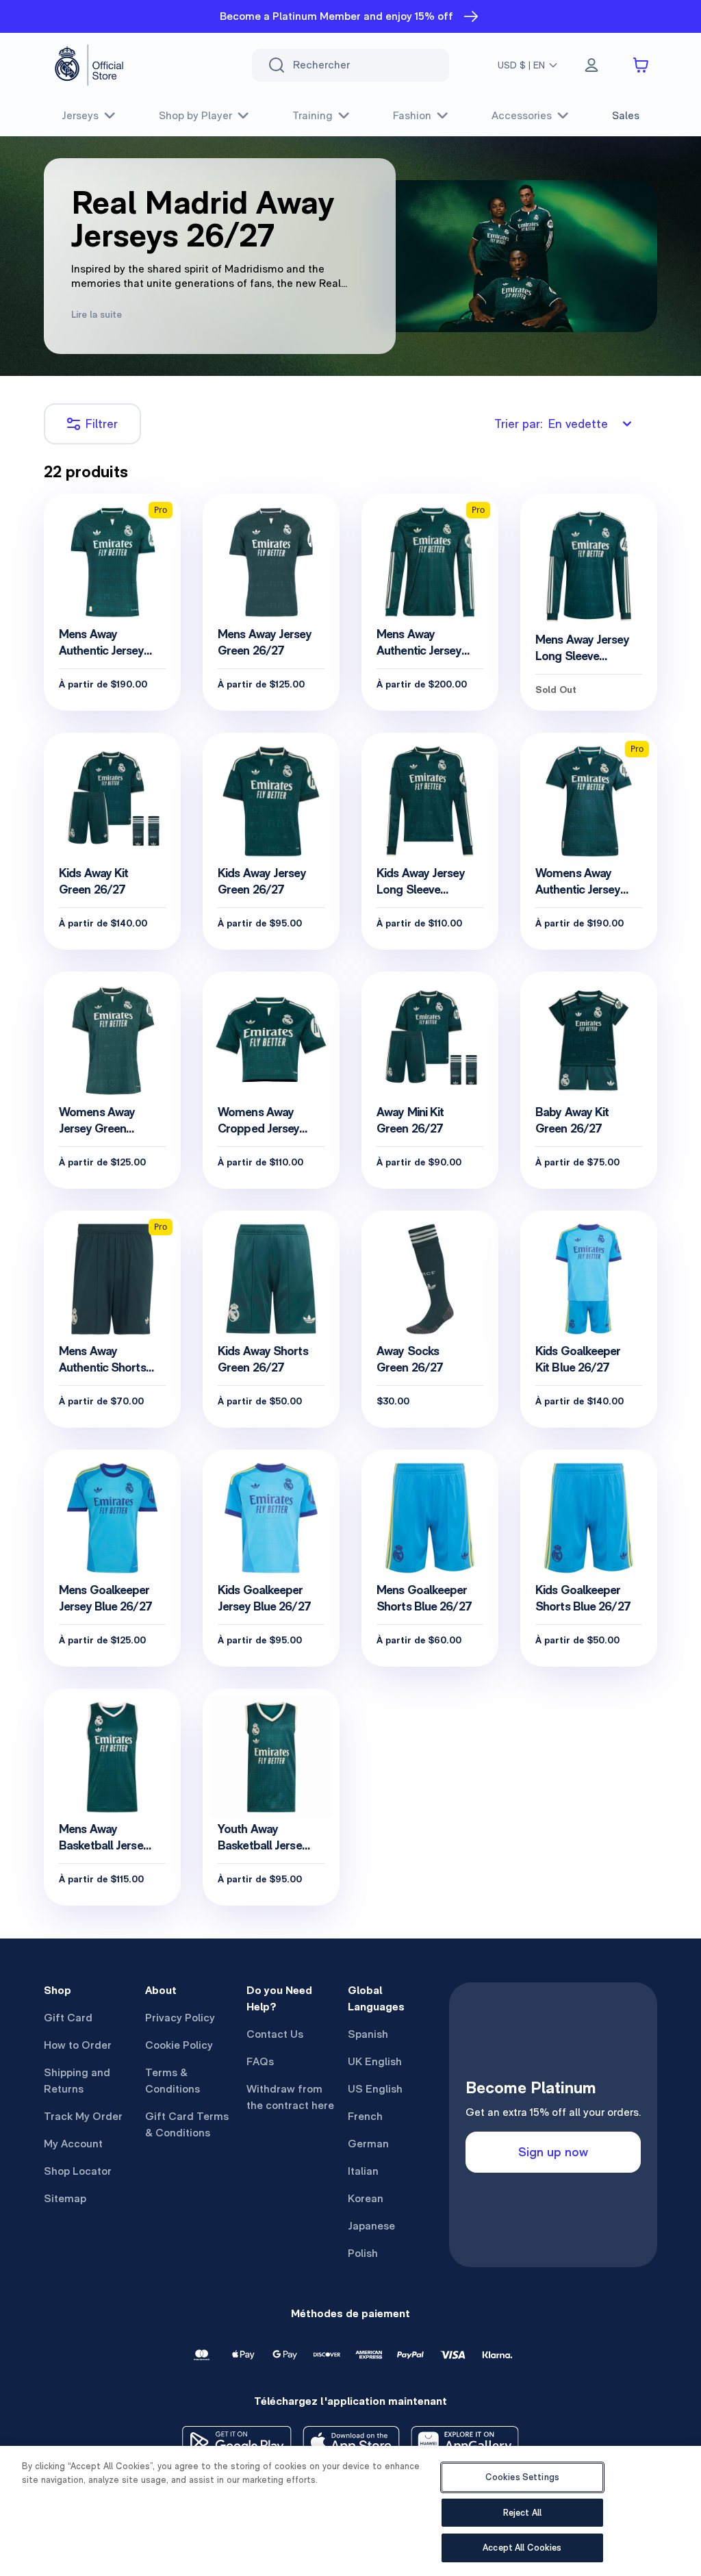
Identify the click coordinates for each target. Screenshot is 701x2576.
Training (313, 115)
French (365, 2116)
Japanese (371, 2226)
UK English (375, 2061)
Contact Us (275, 2034)
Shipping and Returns (77, 2081)
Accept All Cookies (522, 2548)
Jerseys (80, 115)
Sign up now (553, 2152)
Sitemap (65, 2198)
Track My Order (83, 2116)
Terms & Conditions (173, 2081)
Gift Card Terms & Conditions (187, 2124)
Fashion (412, 115)
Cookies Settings (522, 2477)
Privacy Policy (180, 2018)
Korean (366, 2198)
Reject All (522, 2513)
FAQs (260, 2061)
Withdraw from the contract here (290, 2097)
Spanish (368, 2034)
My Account (73, 2144)
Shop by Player (195, 115)
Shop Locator (78, 2171)
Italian (363, 2171)
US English (375, 2089)
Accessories (522, 115)
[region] (350, 2511)
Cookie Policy (179, 2045)
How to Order (78, 2045)
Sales (626, 115)
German (368, 2144)
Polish (363, 2253)
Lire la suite (97, 314)
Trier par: (551, 424)
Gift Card (68, 2018)
